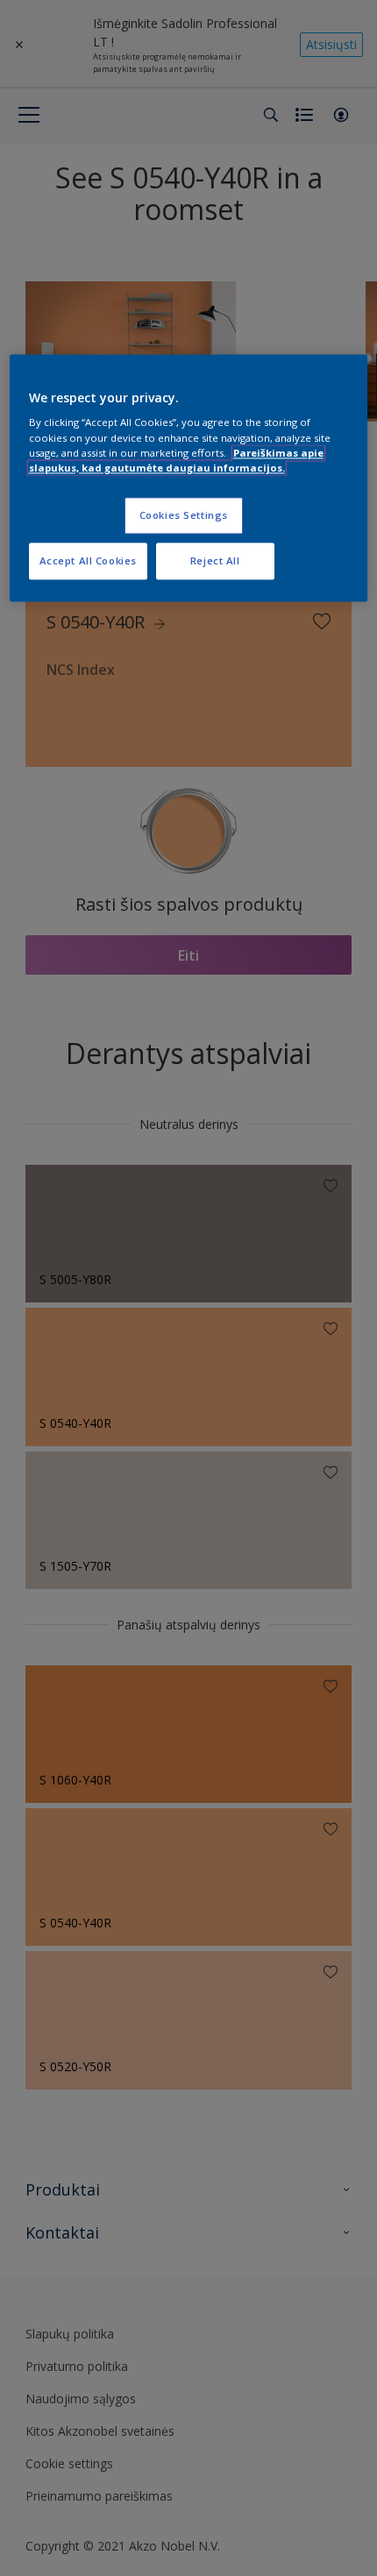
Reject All (215, 561)
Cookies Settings (184, 515)
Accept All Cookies (88, 561)
